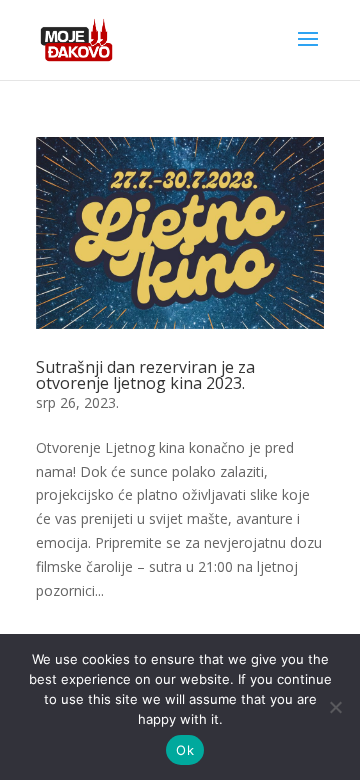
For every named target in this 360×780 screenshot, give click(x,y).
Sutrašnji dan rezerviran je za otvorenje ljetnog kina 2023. (145, 375)
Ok (185, 750)
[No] (335, 707)
